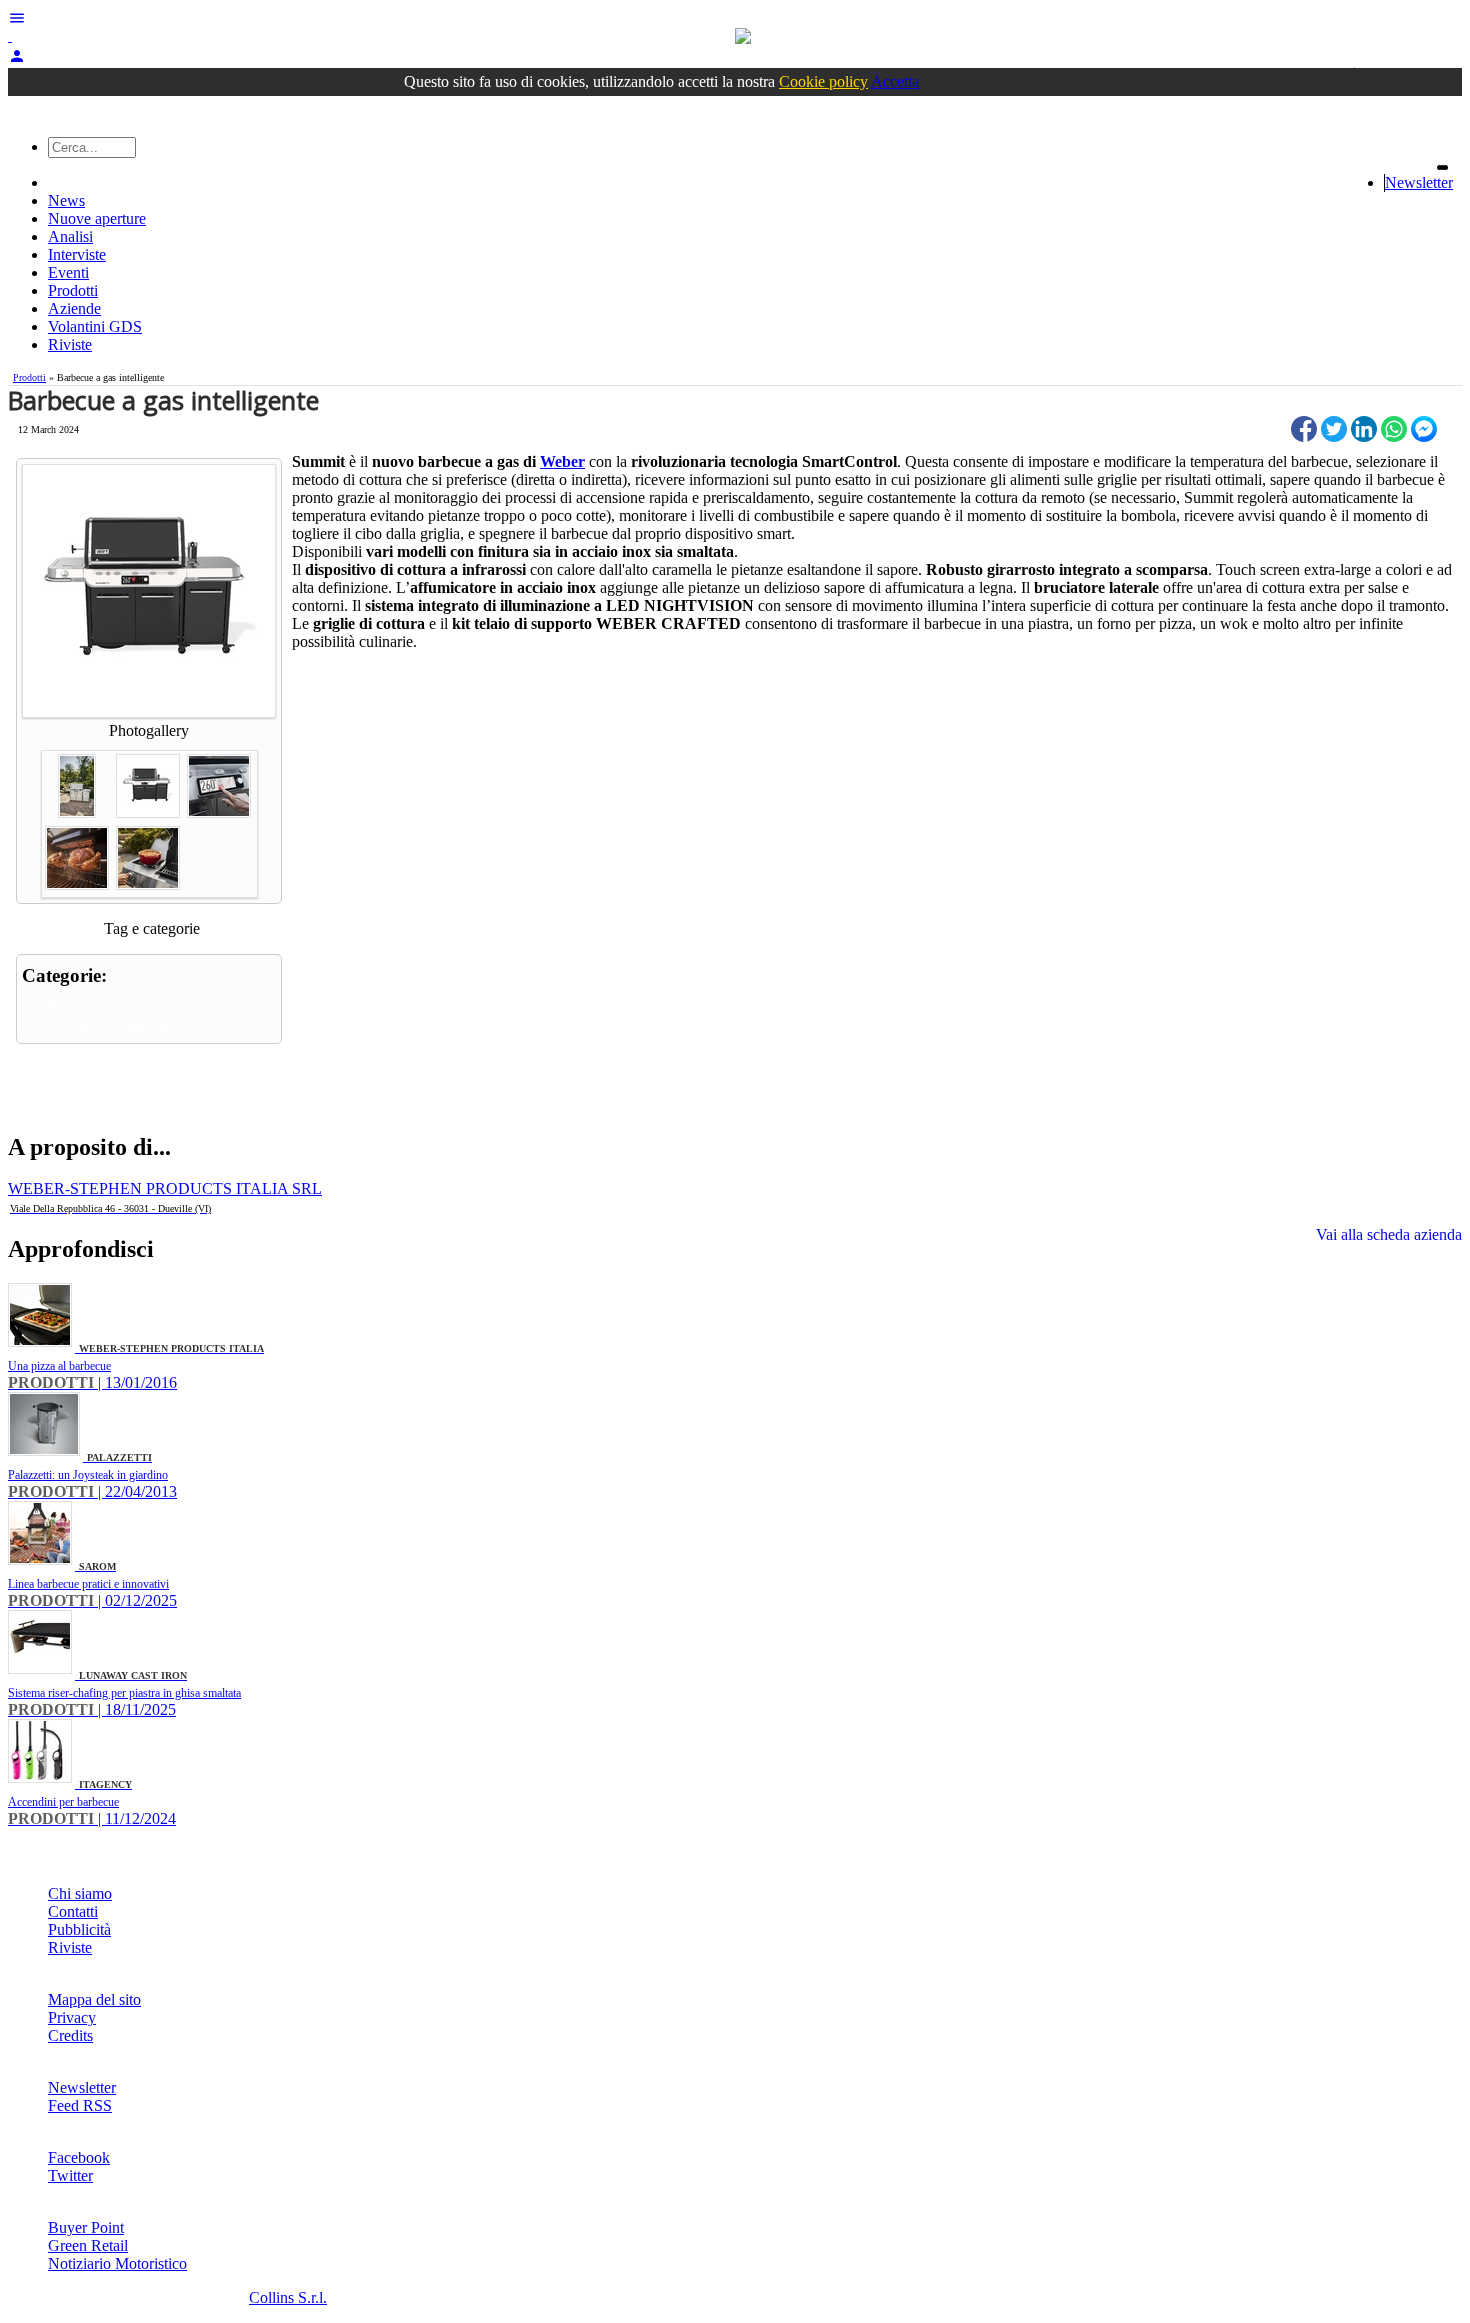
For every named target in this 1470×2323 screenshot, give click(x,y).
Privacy (72, 2017)
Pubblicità (79, 1929)
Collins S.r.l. (288, 2297)
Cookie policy (823, 81)
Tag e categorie (152, 928)
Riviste (70, 344)
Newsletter (1419, 182)
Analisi (70, 236)
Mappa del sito (94, 1999)
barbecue (60, 1005)
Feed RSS (80, 2105)
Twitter (70, 2175)
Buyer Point (86, 2227)
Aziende (74, 308)
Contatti (73, 1911)
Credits (70, 2035)
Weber (562, 461)
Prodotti (73, 290)
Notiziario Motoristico (117, 2263)
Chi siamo (80, 1893)
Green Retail (88, 2245)
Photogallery (149, 730)
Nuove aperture (97, 218)
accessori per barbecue (103, 1028)
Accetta (895, 81)
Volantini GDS (95, 326)
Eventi (68, 272)
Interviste (77, 254)
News (66, 200)
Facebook (79, 2157)
